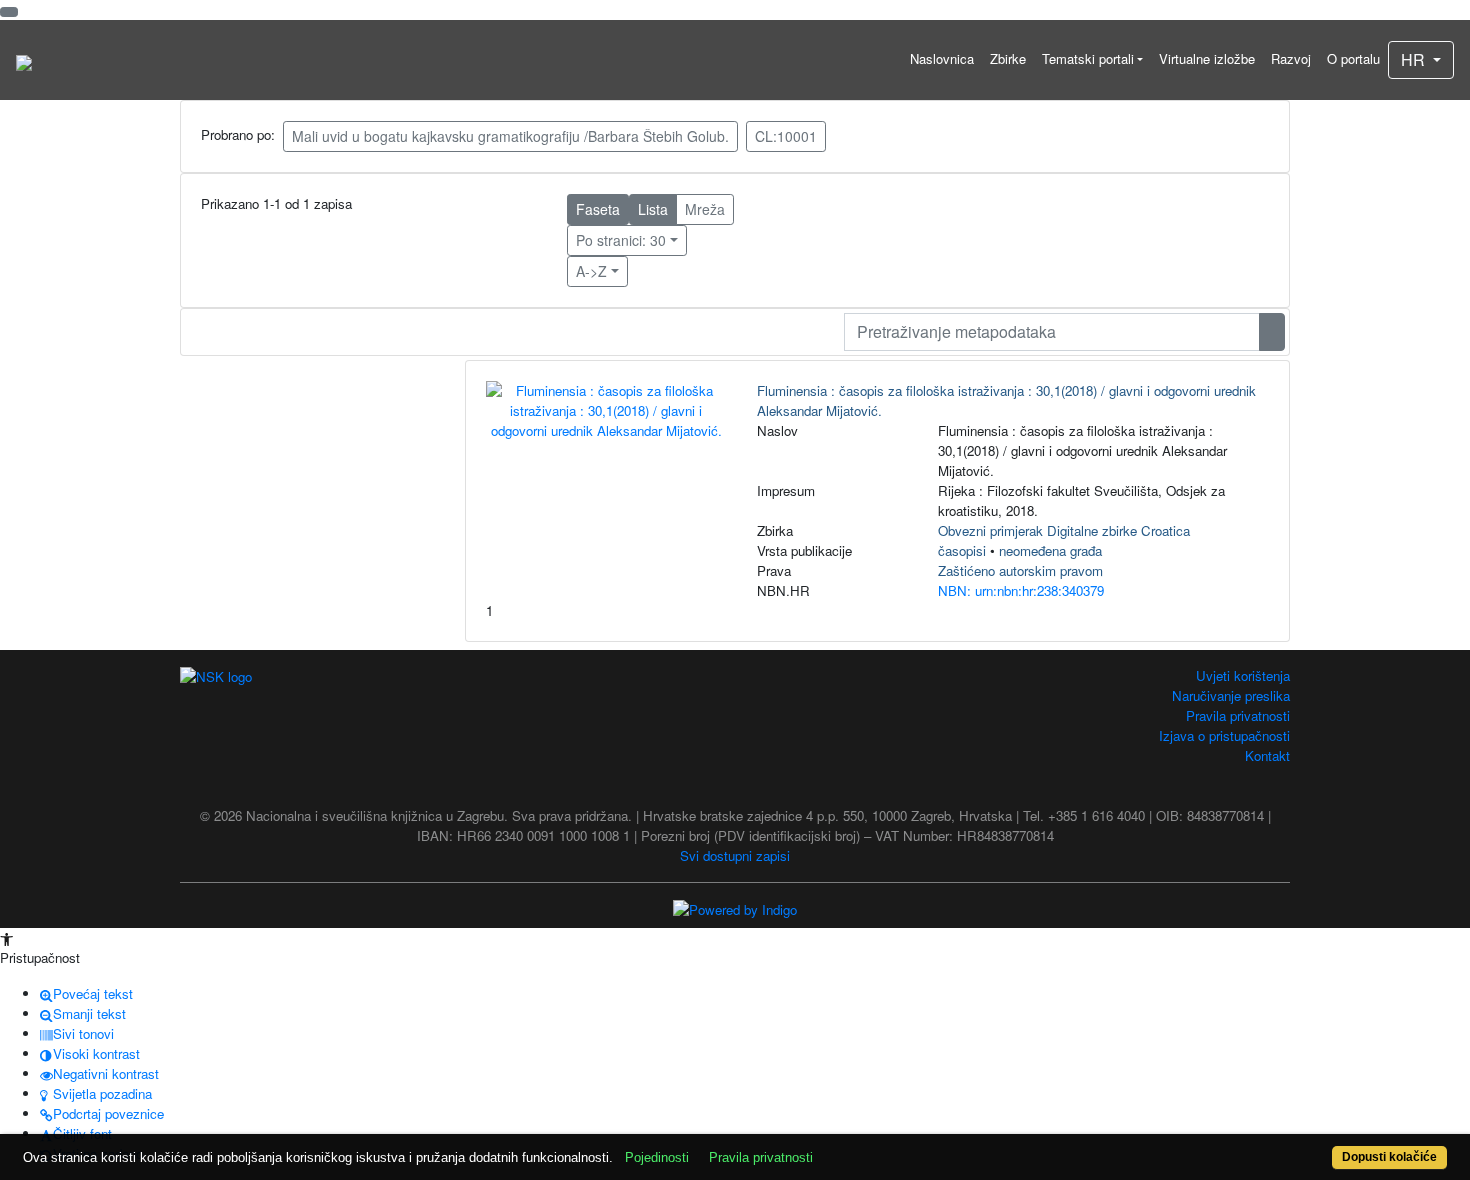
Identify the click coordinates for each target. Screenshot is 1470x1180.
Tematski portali (1088, 58)
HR (1415, 59)
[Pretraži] (1272, 332)
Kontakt (1267, 755)
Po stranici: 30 (621, 240)
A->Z (591, 271)
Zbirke (1008, 58)
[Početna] (24, 60)
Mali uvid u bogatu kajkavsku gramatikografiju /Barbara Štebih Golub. (510, 136)
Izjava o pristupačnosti (1224, 735)
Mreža (705, 209)
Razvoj (1291, 58)
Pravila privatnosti (1238, 715)
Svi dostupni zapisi (735, 855)
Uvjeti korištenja (1243, 675)
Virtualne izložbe (1207, 58)
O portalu (1353, 58)
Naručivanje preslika (1231, 695)
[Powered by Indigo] (735, 908)
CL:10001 (786, 136)
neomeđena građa (1050, 550)
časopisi (962, 550)
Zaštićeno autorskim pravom (1020, 570)
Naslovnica (942, 58)
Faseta (598, 209)
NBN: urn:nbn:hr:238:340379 (1021, 590)
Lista (653, 209)
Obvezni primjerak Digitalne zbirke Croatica (1064, 530)
